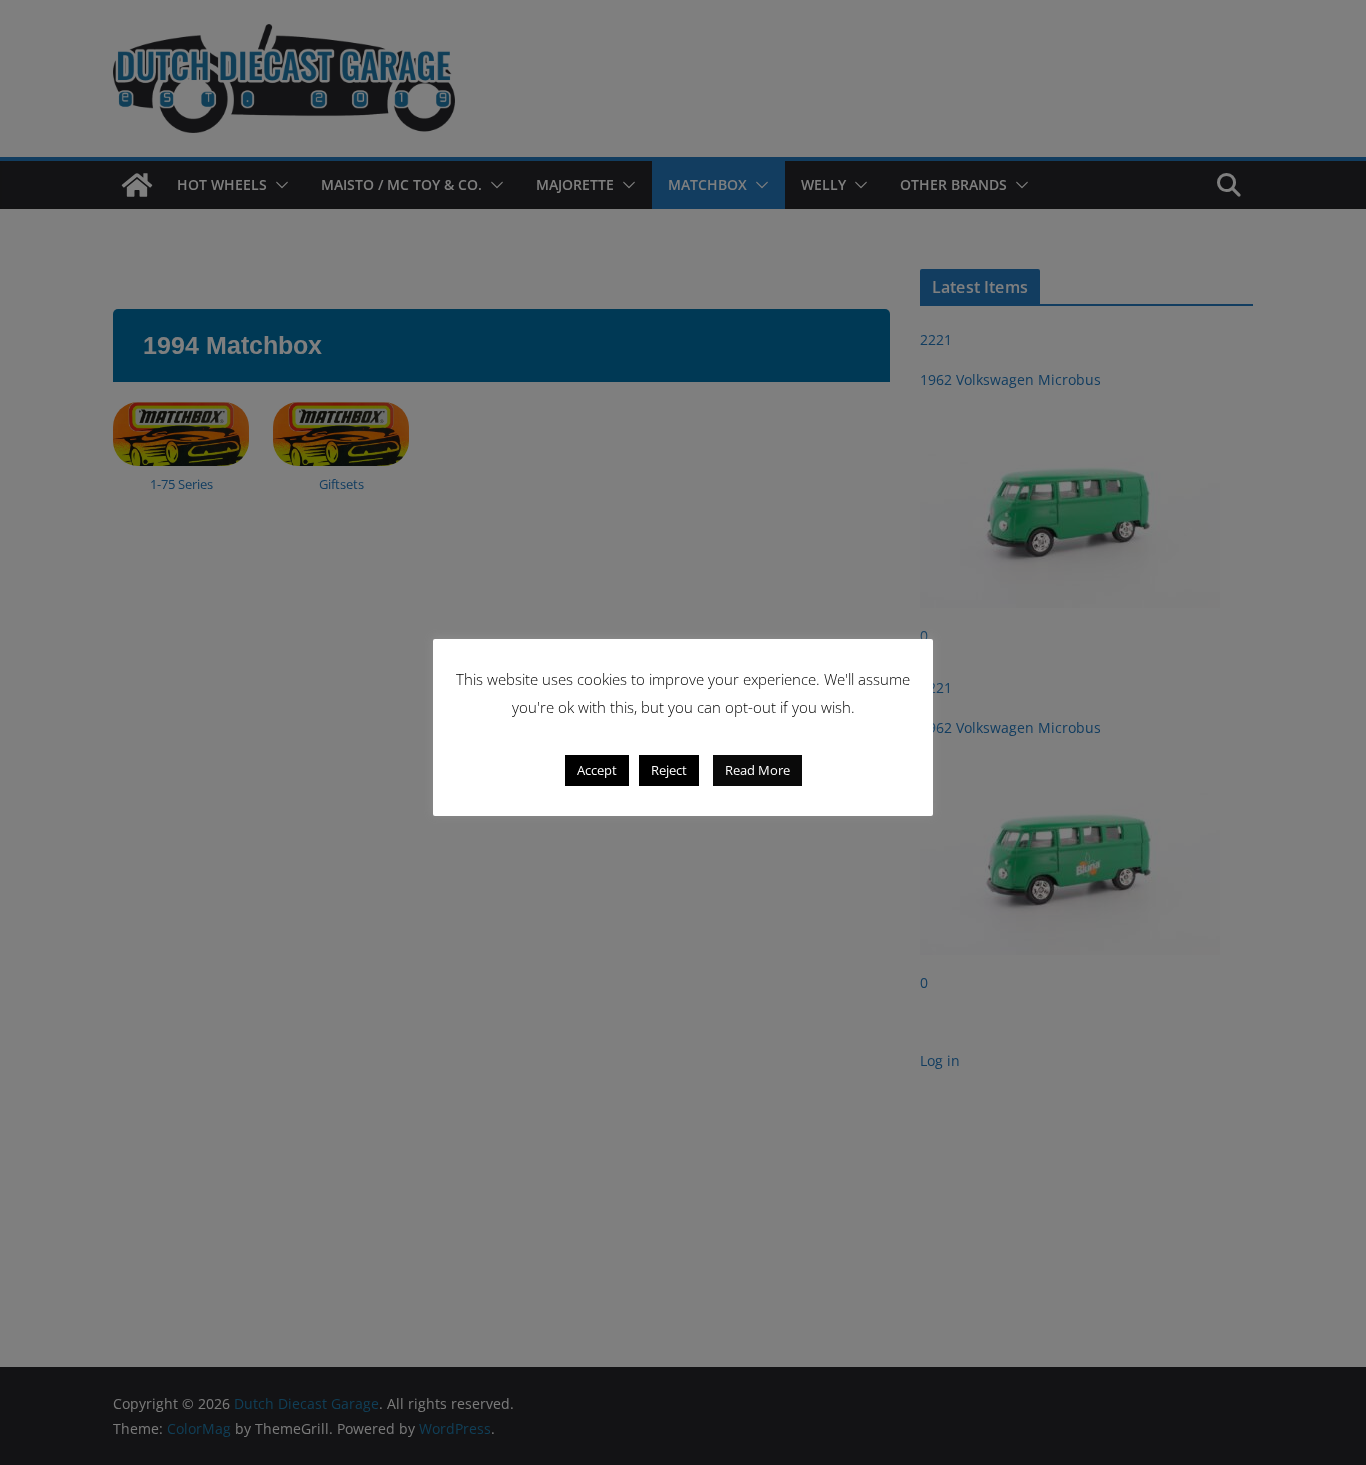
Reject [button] (669, 770)
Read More (757, 770)
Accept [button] (597, 770)
